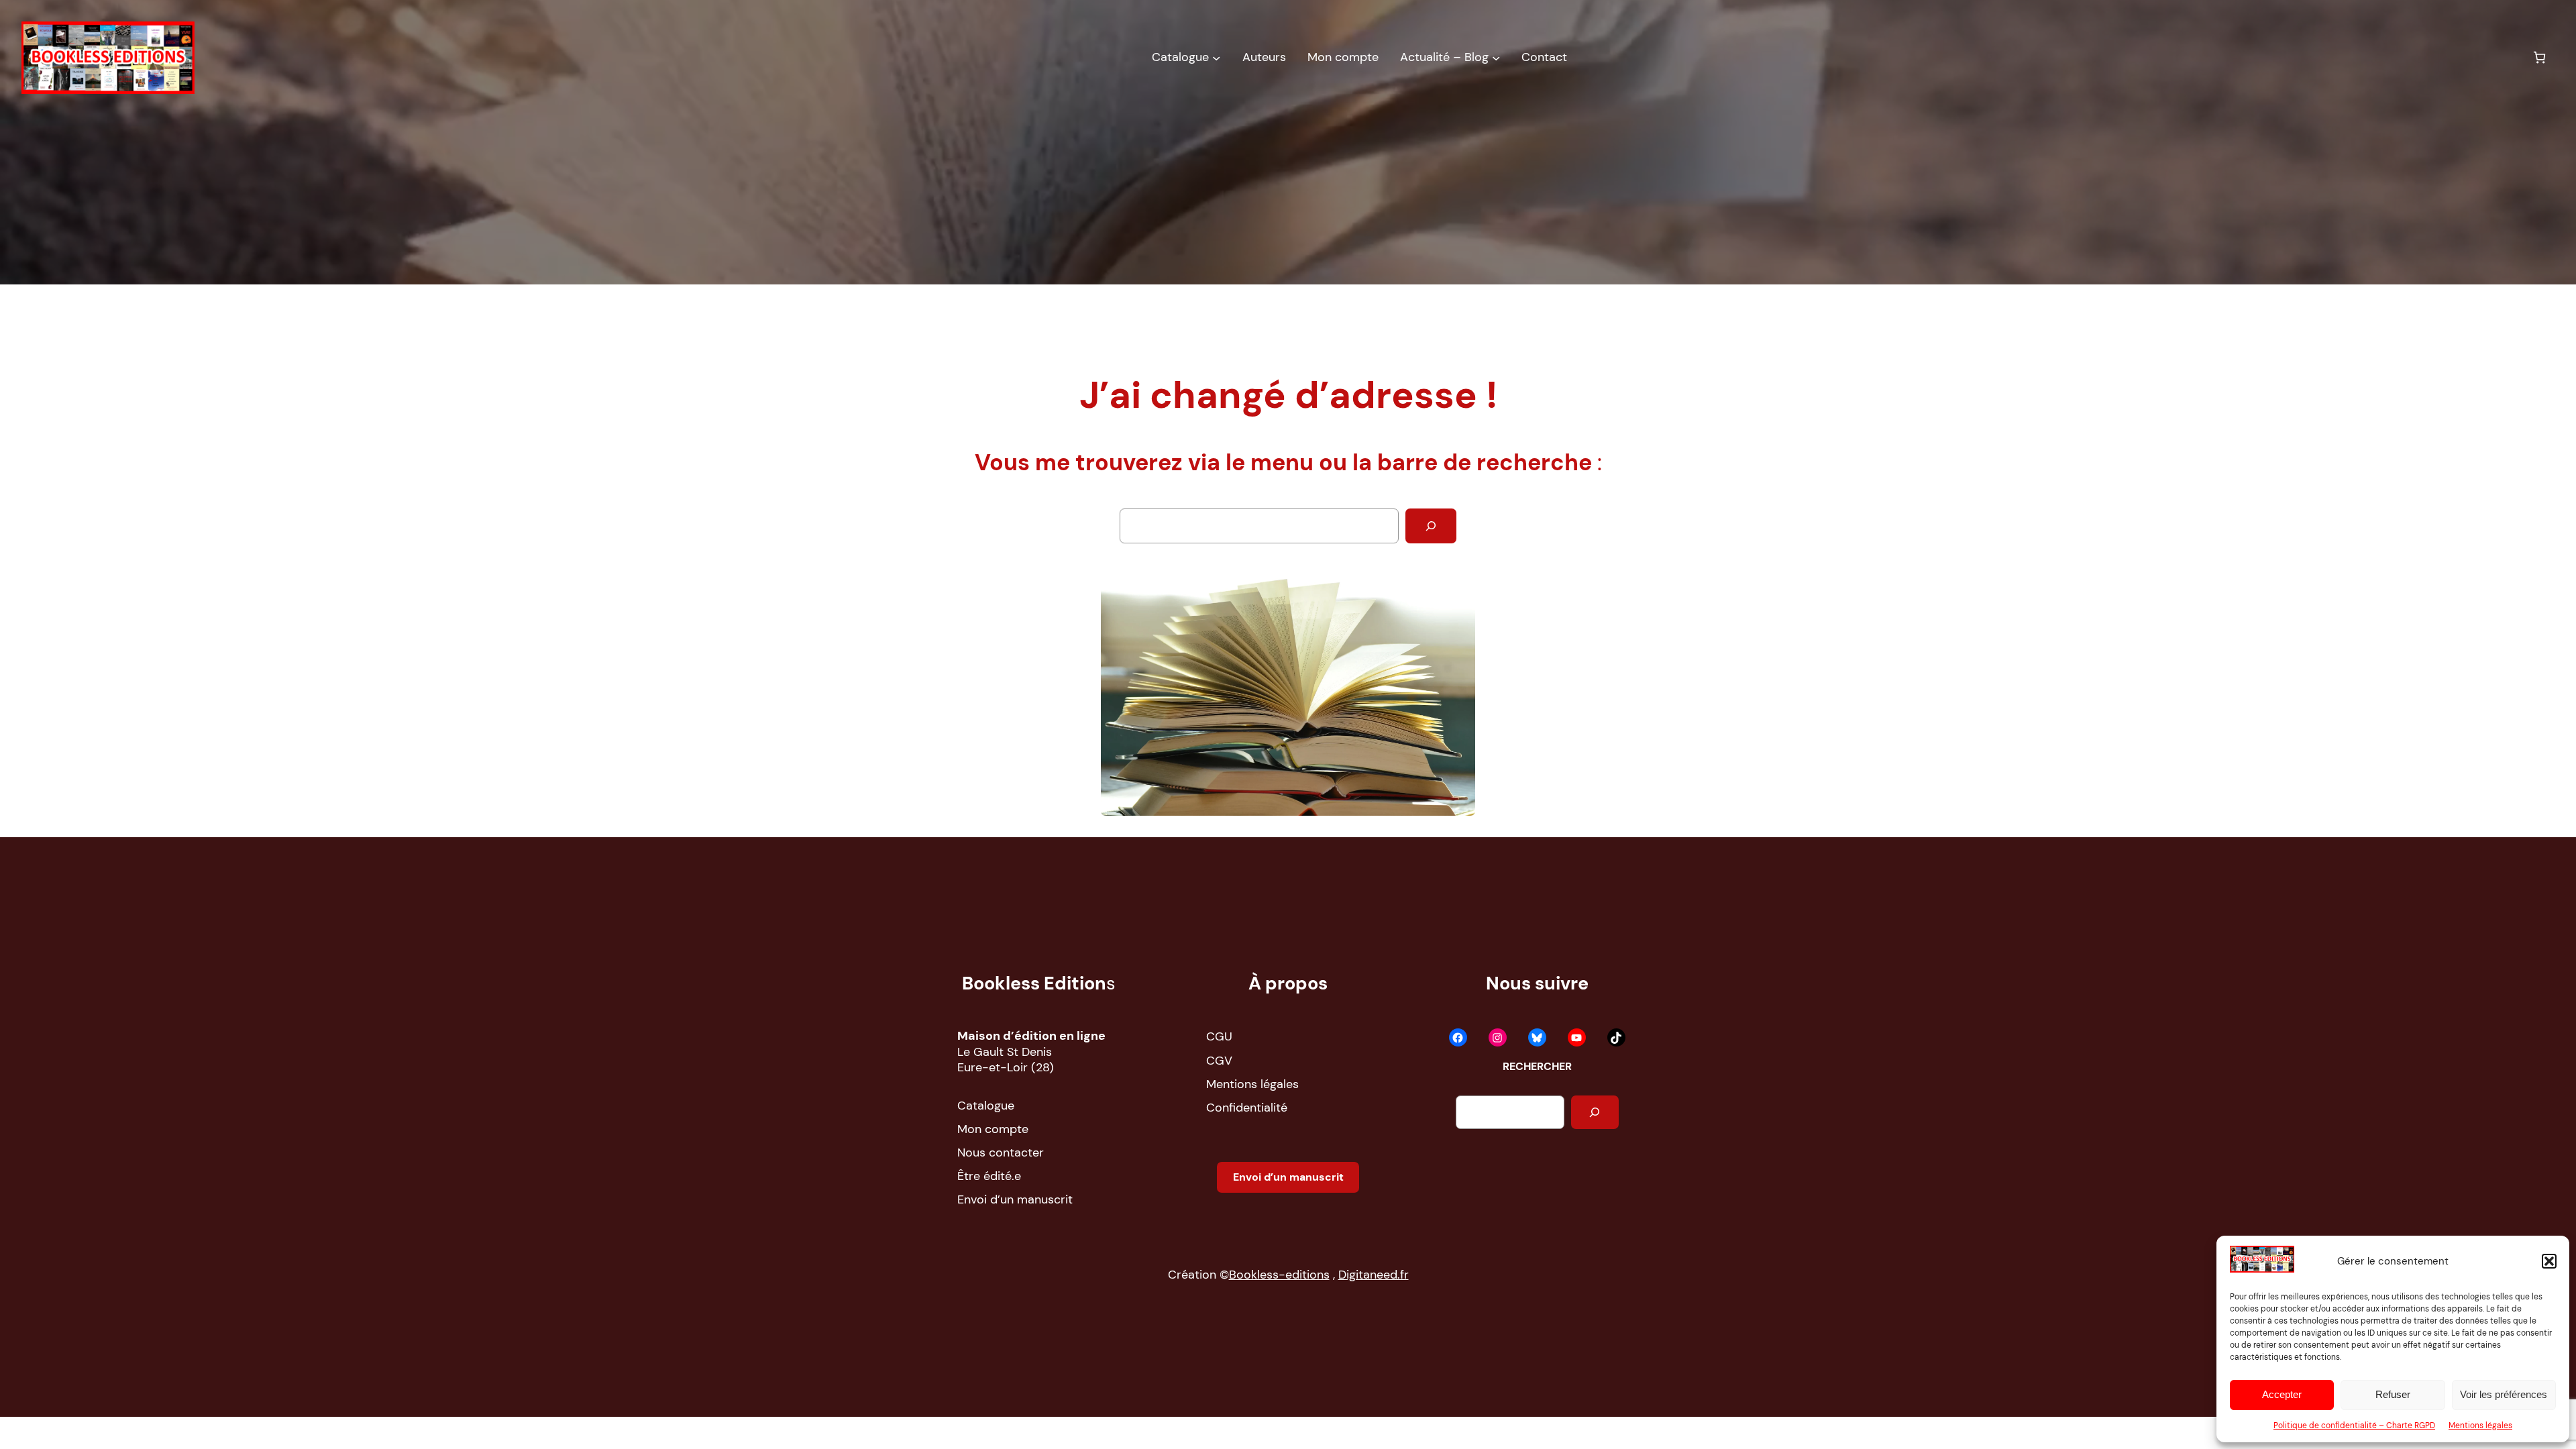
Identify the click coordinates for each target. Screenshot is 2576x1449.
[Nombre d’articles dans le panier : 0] (2539, 57)
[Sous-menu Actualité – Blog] (1496, 58)
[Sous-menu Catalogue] (1216, 58)
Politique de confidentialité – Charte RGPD (2354, 1426)
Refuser (2393, 1394)
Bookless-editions (1279, 1275)
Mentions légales (2480, 1426)
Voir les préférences (2504, 1394)
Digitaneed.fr (1374, 1275)
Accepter (2282, 1394)
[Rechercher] (1431, 526)
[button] (2549, 1261)
